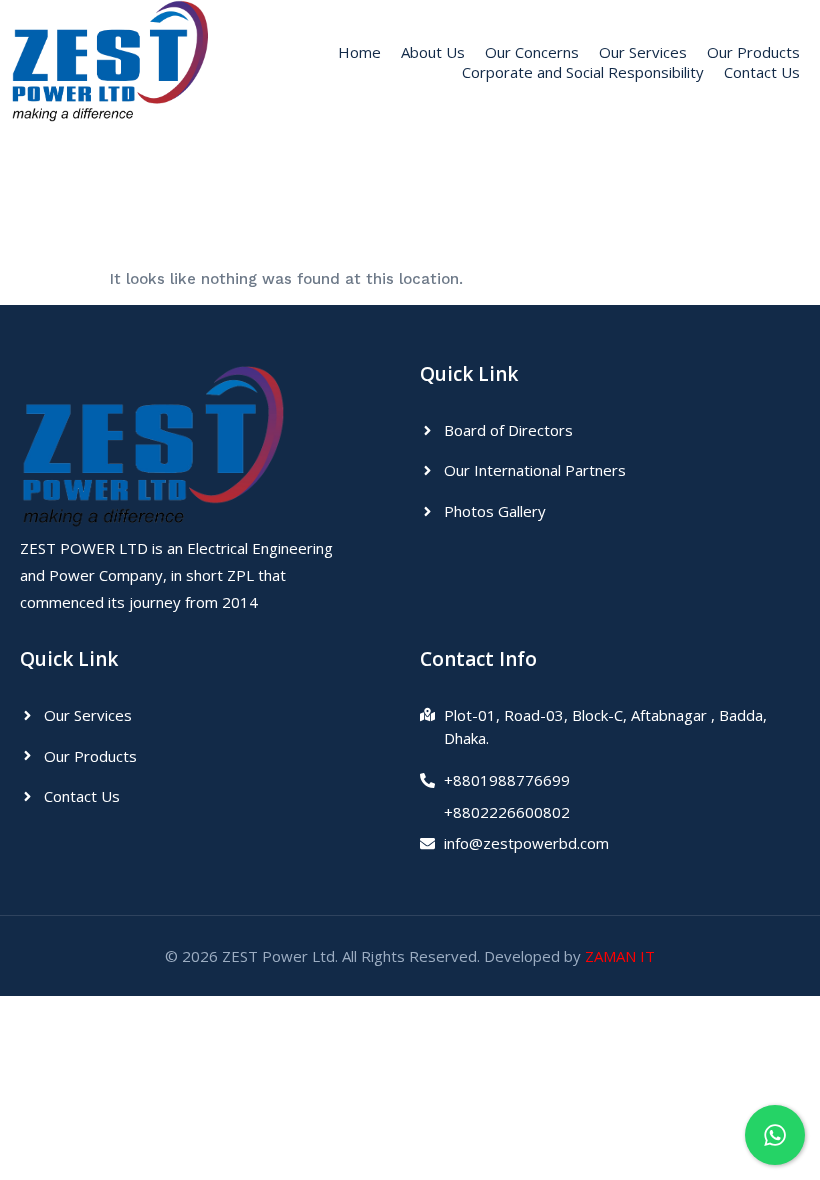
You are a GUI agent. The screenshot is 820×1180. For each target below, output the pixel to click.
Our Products (753, 52)
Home (359, 52)
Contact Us (762, 72)
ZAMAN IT (620, 956)
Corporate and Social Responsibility (583, 72)
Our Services (643, 52)
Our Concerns (532, 52)
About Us (433, 52)
